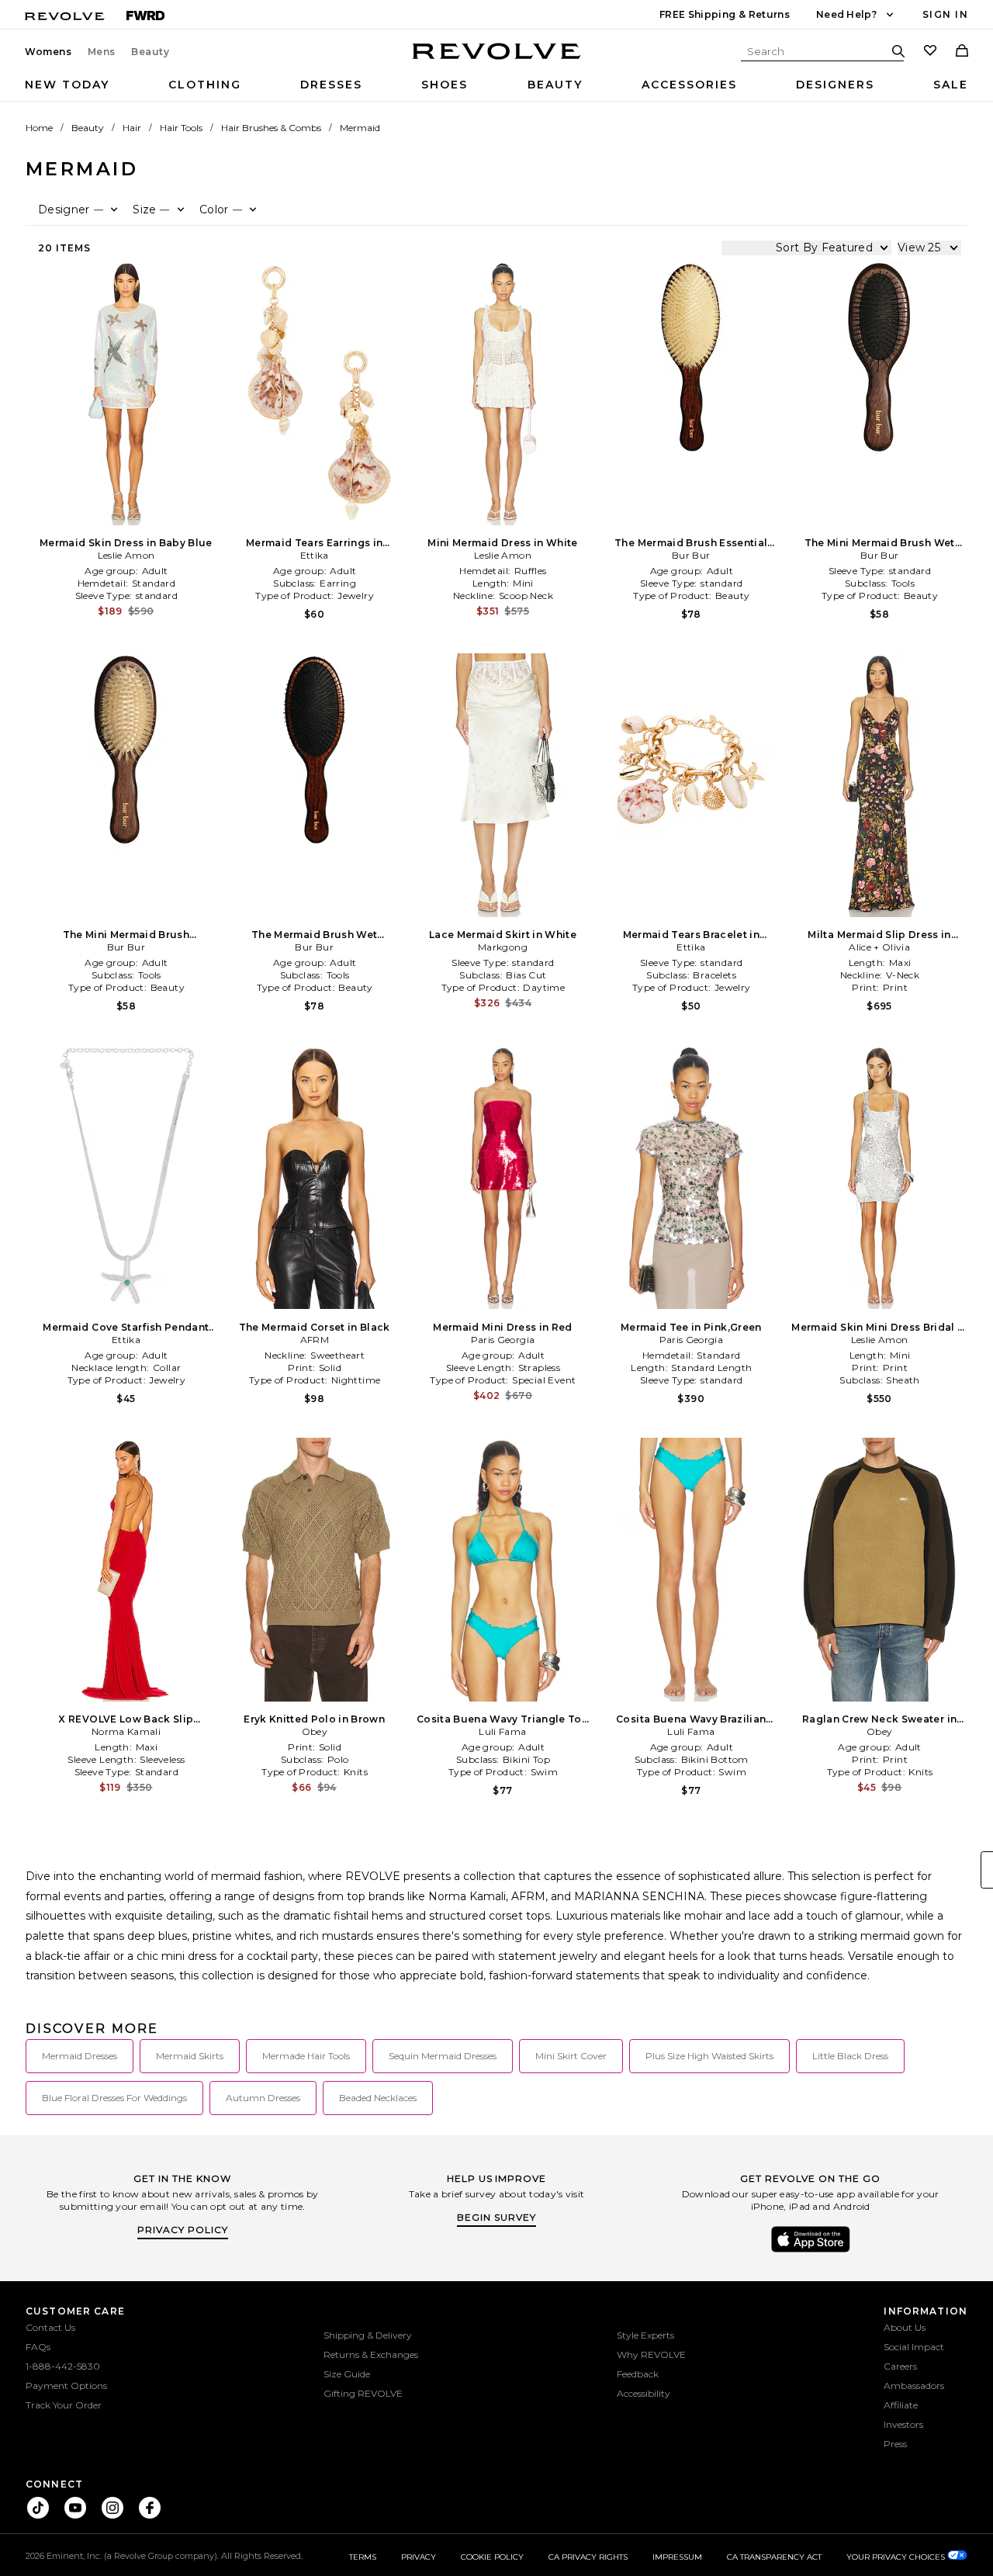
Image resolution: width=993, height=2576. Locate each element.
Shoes (445, 85)
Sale (951, 85)
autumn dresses (263, 2098)
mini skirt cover (571, 2056)
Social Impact (914, 2347)
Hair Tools (181, 128)
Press (895, 2444)
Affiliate (901, 2405)
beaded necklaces (378, 2098)
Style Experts (645, 2335)
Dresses (331, 85)
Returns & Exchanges (371, 2354)
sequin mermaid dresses (443, 2056)
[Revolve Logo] (497, 60)
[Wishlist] (930, 52)
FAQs (38, 2347)
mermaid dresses (80, 2056)
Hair (132, 128)
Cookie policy (492, 2557)
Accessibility (644, 2393)
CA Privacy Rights (588, 2557)
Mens (102, 52)
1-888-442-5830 (63, 2366)
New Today (67, 85)
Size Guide (347, 2374)
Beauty (151, 52)
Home (39, 128)
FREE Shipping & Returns (725, 14)
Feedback (638, 2374)
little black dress (850, 2056)
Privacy (419, 2557)
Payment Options (66, 2386)
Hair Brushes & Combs (271, 128)
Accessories (689, 85)
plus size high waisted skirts (709, 2056)
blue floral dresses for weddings (114, 2098)
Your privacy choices (897, 2557)
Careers (900, 2366)
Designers (835, 85)
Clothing (205, 85)
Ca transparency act (774, 2557)
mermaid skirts (190, 2056)
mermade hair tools (306, 2056)
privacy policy (183, 2230)
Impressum (677, 2557)
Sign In (945, 14)
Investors (903, 2424)
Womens (48, 52)
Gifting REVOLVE (363, 2393)
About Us (905, 2327)
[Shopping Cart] (962, 52)
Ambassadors (914, 2386)
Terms (363, 2557)
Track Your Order (64, 2405)
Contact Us (50, 2327)
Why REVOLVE (651, 2354)
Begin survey (496, 2217)
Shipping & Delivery (368, 2335)
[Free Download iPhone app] (811, 2251)
